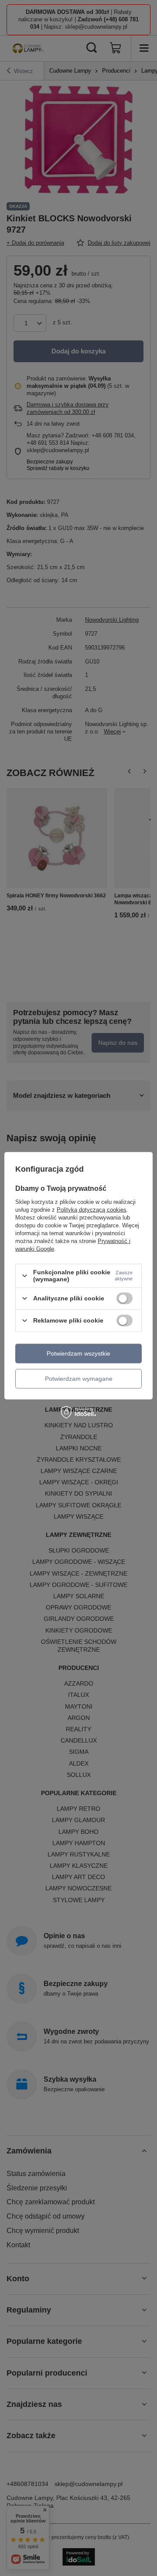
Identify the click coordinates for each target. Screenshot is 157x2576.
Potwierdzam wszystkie (78, 1353)
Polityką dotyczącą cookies (92, 1210)
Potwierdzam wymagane (79, 1379)
